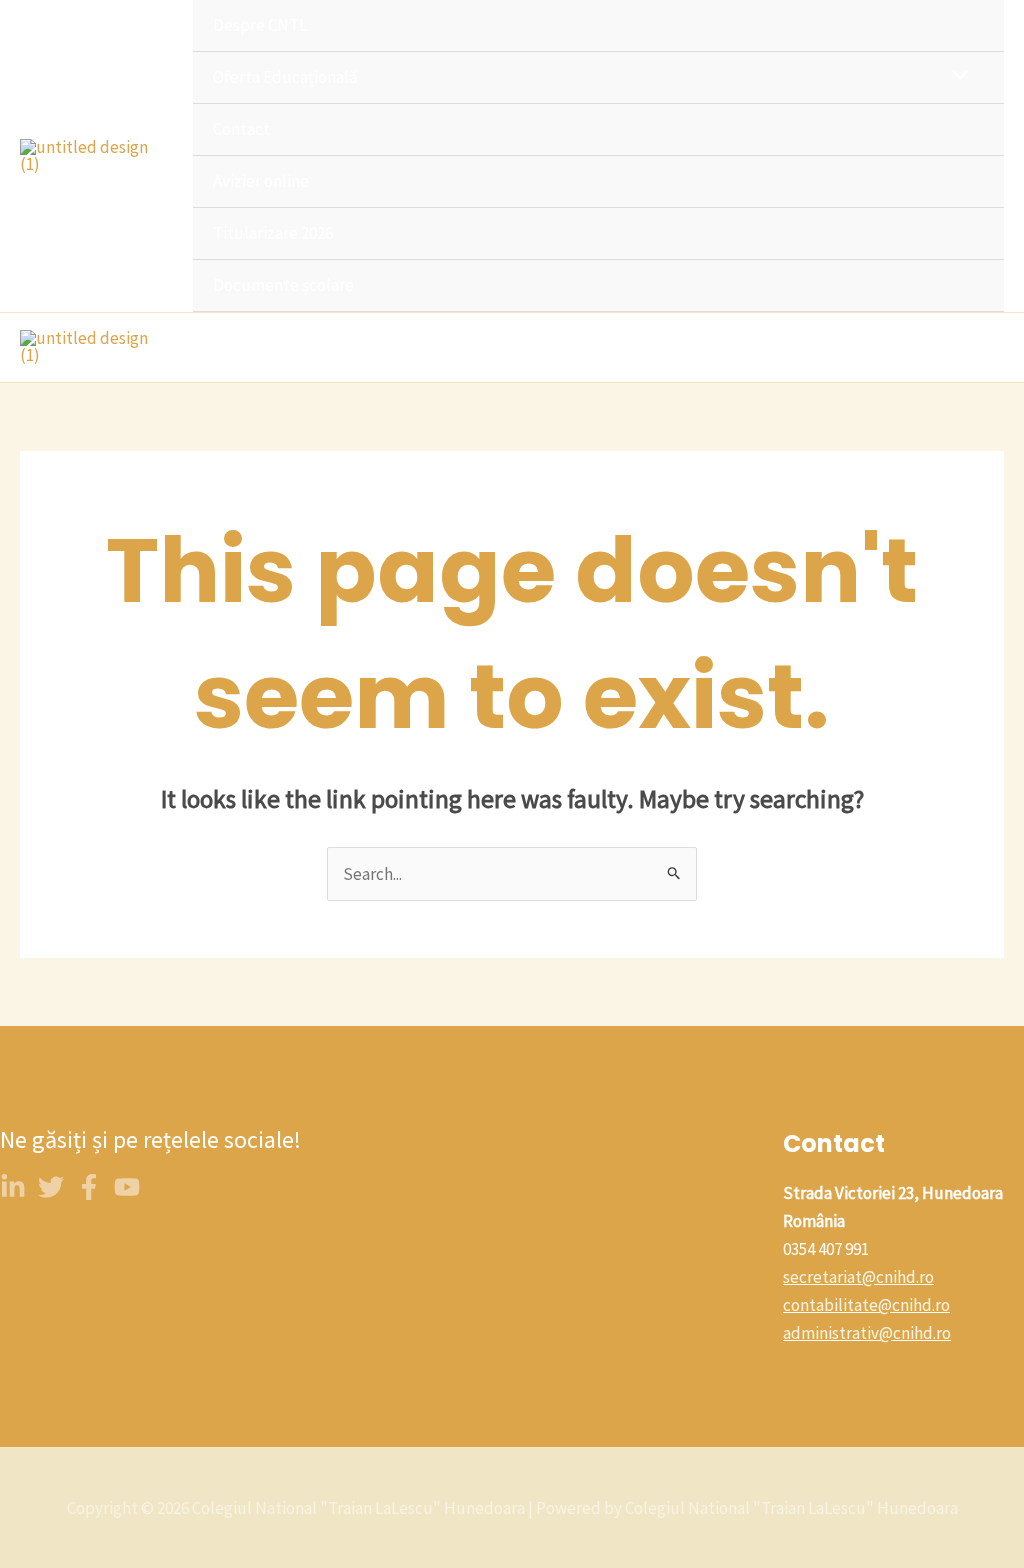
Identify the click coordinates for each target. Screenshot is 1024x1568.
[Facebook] (89, 1187)
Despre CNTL (260, 25)
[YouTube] (127, 1187)
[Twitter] (51, 1187)
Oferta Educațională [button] (285, 77)
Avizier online (261, 181)
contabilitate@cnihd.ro (866, 1305)
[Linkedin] (13, 1187)
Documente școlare (283, 285)
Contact (241, 129)
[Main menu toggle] (982, 347)
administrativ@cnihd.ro (867, 1333)
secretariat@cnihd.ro (858, 1277)
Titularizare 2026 (273, 233)
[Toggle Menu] (955, 76)
